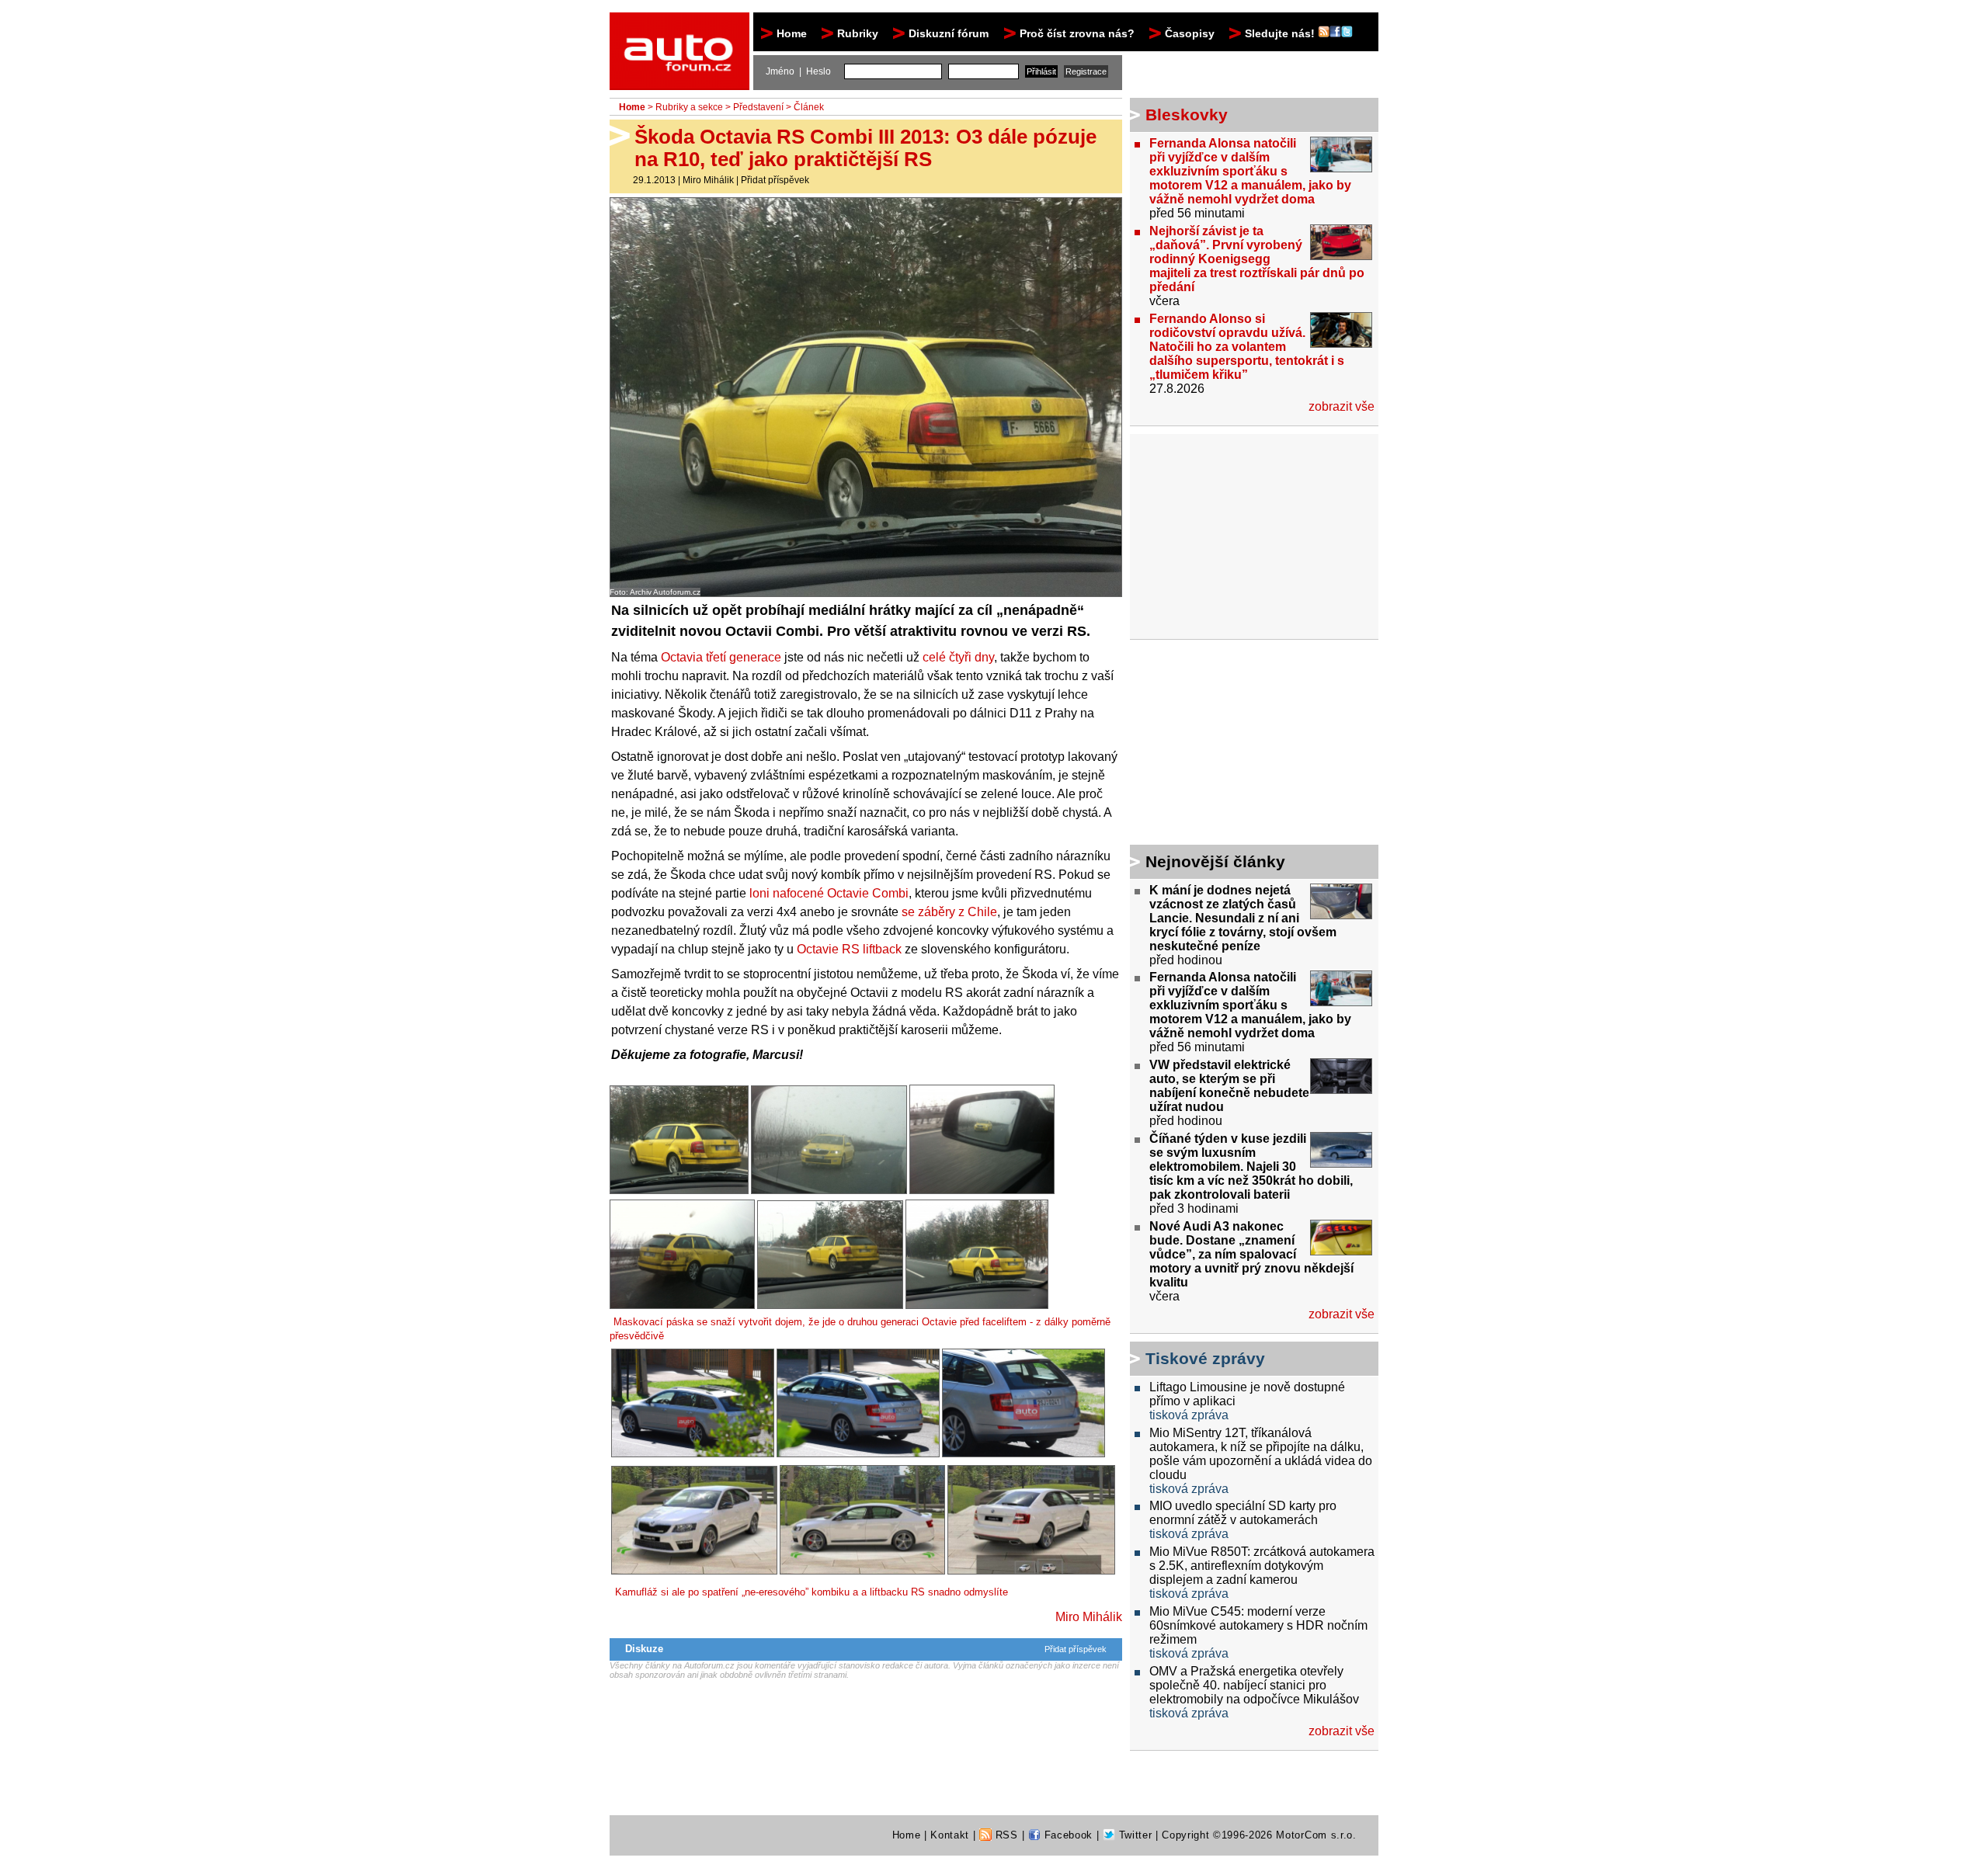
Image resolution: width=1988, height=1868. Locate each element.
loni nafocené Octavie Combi (829, 893)
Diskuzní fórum (949, 33)
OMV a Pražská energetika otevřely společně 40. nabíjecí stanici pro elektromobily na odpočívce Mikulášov (1254, 1685)
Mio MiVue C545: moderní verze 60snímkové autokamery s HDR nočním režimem (1258, 1625)
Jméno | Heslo (798, 71)
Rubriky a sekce (689, 107)
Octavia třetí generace (721, 657)
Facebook (1067, 1835)
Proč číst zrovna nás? (1077, 33)
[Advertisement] (1227, 745)
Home (792, 33)
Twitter (1133, 1835)
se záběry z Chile (949, 912)
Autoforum (681, 26)
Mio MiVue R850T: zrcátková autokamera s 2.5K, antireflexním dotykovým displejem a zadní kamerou (1262, 1566)
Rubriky (858, 33)
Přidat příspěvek (775, 180)
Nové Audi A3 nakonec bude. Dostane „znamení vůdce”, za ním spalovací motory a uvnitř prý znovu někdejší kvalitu (1251, 1254)
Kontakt (950, 1835)
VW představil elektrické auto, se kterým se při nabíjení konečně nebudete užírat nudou (1229, 1086)
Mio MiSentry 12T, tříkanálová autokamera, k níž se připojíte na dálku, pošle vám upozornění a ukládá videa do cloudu (1261, 1454)
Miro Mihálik (708, 180)
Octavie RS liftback (849, 949)
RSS (1005, 1835)
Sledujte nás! (1281, 33)
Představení (758, 107)
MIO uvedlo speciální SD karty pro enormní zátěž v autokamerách (1243, 1513)
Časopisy (1190, 33)
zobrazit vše (1342, 406)
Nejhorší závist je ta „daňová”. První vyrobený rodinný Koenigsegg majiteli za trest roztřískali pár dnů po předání (1257, 259)
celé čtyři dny (958, 657)
